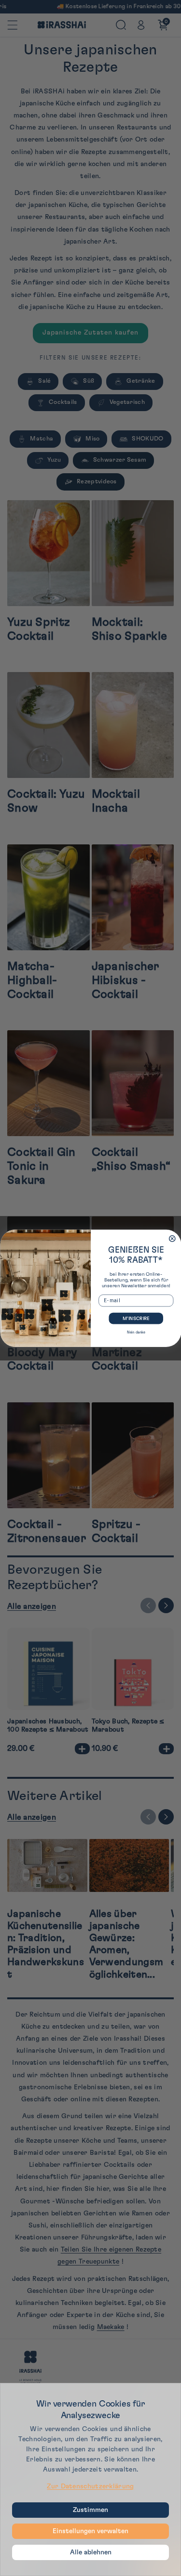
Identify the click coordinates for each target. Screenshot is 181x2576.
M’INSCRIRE (136, 1318)
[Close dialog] (172, 1238)
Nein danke (136, 1332)
